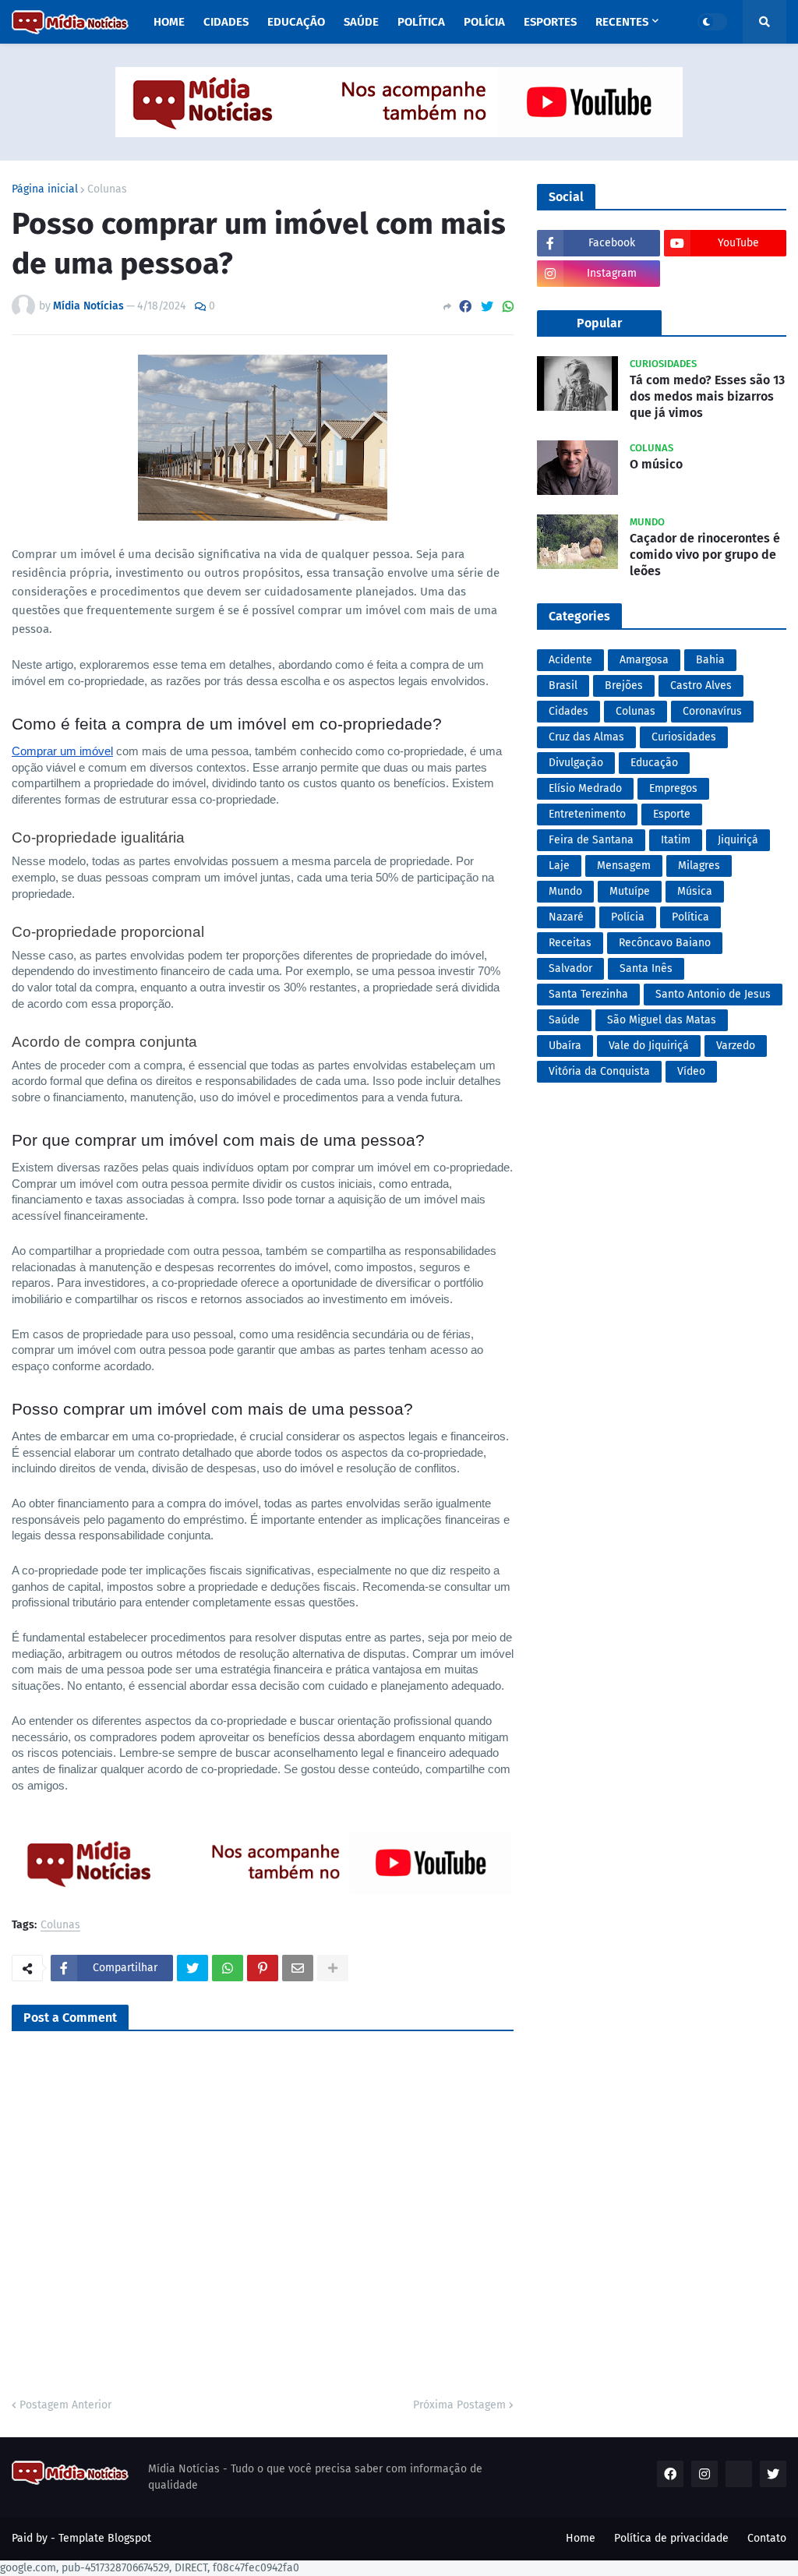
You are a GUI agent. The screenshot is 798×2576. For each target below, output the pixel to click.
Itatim (676, 840)
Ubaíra (565, 1046)
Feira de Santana (591, 840)
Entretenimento (587, 814)
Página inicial (45, 189)
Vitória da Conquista (599, 1071)
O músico (656, 464)
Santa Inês (646, 968)
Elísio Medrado (585, 788)
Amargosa (644, 660)
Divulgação (576, 763)
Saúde (564, 1020)
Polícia (628, 917)
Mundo (565, 891)
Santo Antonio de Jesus (713, 994)
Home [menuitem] (169, 22)
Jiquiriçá (738, 840)
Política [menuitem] (421, 22)
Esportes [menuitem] (550, 22)
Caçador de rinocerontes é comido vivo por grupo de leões (705, 555)
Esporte (672, 814)
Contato (767, 2538)
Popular (599, 323)
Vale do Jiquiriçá (649, 1046)
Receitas (570, 943)
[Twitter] (487, 307)
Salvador (570, 968)
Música (695, 891)
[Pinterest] (263, 1968)
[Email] (298, 1968)
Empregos (673, 788)
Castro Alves (701, 686)
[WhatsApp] (508, 307)
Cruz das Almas (586, 737)
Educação (654, 763)
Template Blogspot (105, 2538)
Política (690, 917)
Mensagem (624, 866)
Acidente (570, 660)
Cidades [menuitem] (226, 22)
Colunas (107, 189)
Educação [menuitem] (296, 22)
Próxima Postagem (459, 2405)
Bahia (710, 660)
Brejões (624, 686)
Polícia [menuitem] (484, 22)
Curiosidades (684, 737)
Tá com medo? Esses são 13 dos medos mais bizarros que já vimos (707, 396)
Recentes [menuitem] (622, 22)
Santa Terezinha (588, 994)
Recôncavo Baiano (665, 943)
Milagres (699, 866)
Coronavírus (712, 711)
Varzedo (736, 1046)
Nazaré (566, 917)
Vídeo (691, 1071)
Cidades (568, 711)
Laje (559, 866)
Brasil (563, 686)
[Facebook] (465, 307)
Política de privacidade (671, 2538)
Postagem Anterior (65, 2405)
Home (581, 2538)
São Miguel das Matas (662, 1020)
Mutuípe (630, 891)
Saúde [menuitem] (361, 22)
